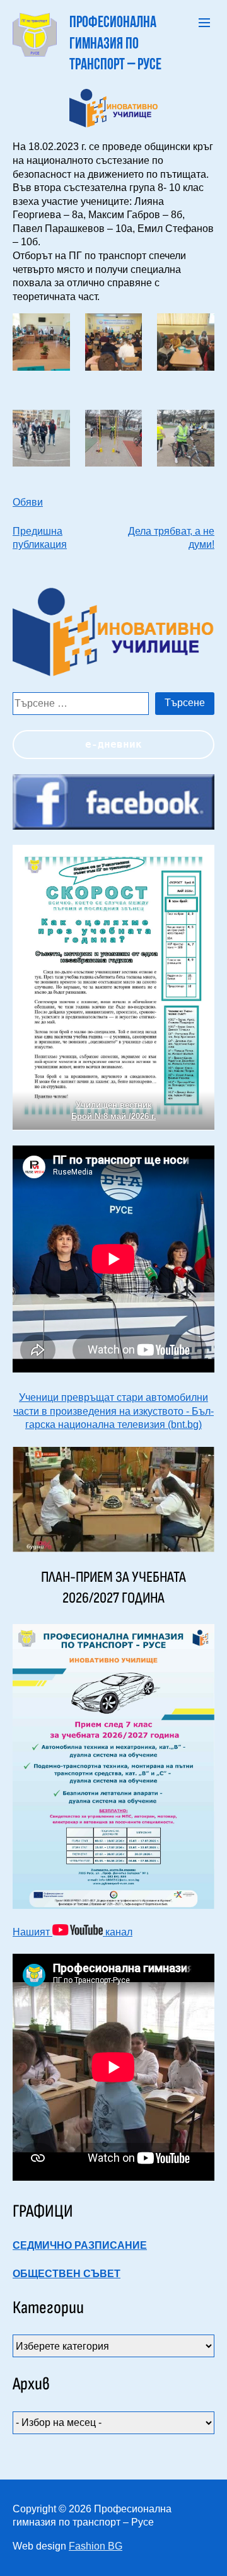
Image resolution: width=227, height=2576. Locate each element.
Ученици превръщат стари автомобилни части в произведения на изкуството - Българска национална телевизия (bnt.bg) (113, 1411)
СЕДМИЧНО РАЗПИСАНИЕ (80, 2245)
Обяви (28, 502)
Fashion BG (96, 2546)
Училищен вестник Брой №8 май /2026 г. (114, 1111)
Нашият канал (73, 1932)
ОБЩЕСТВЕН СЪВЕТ (67, 2274)
